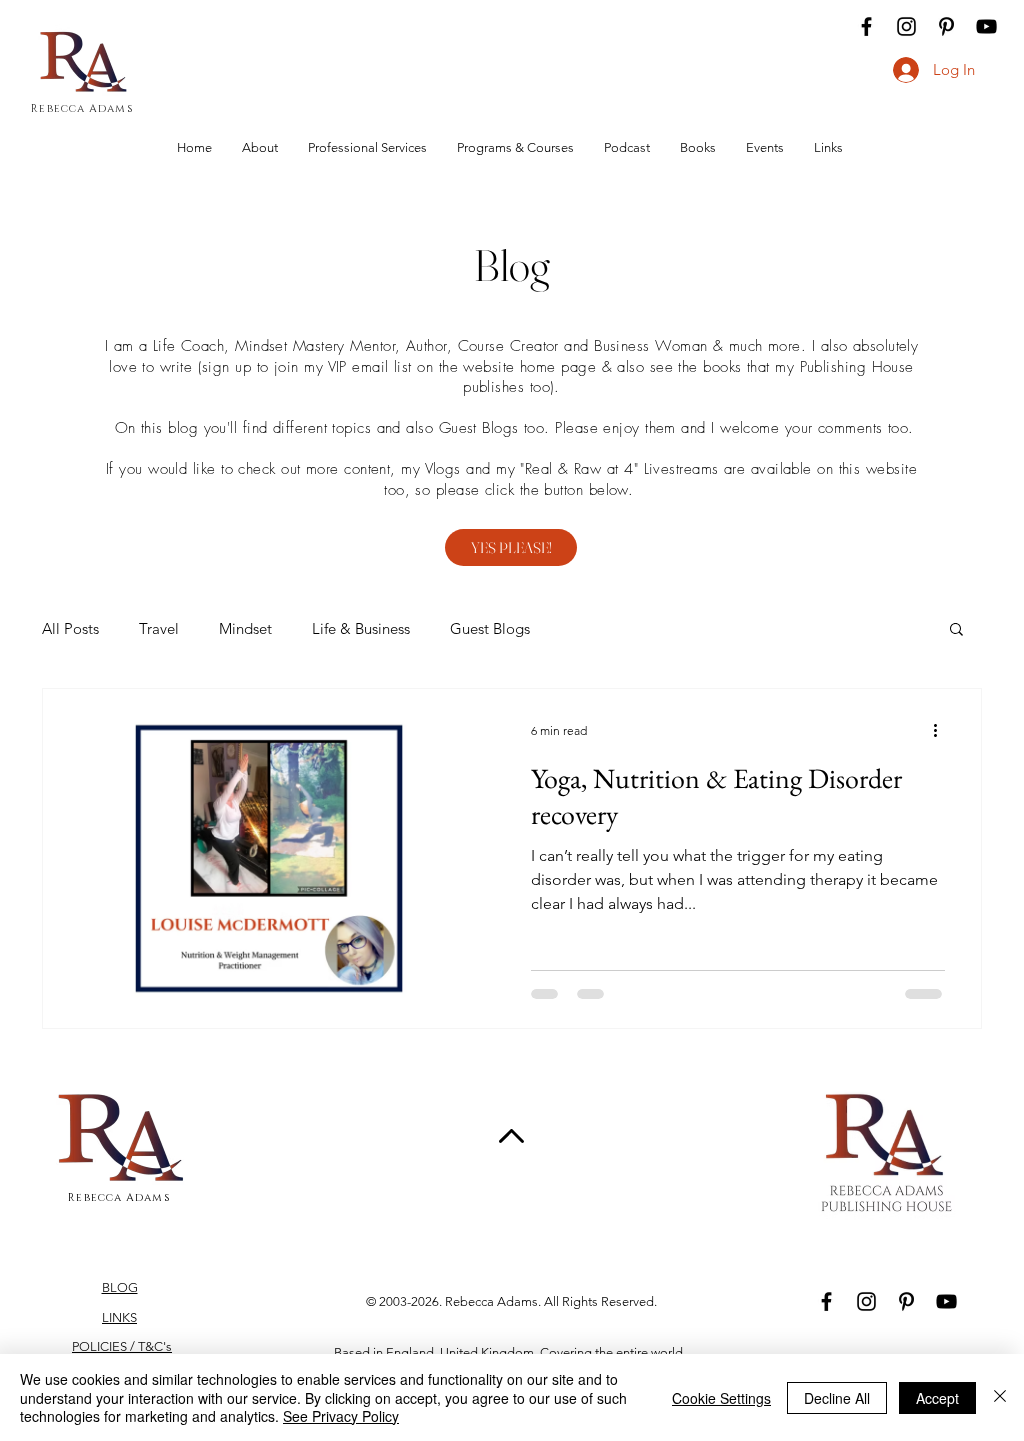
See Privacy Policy (341, 1416)
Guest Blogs (490, 628)
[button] (956, 630)
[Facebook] (866, 26)
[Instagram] (906, 26)
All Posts (70, 628)
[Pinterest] (946, 26)
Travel (159, 628)
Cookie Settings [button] (721, 1398)
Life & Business (361, 628)
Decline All (837, 1398)
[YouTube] (986, 26)
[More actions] (942, 730)
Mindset (245, 628)
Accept (937, 1398)
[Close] (1000, 1397)
